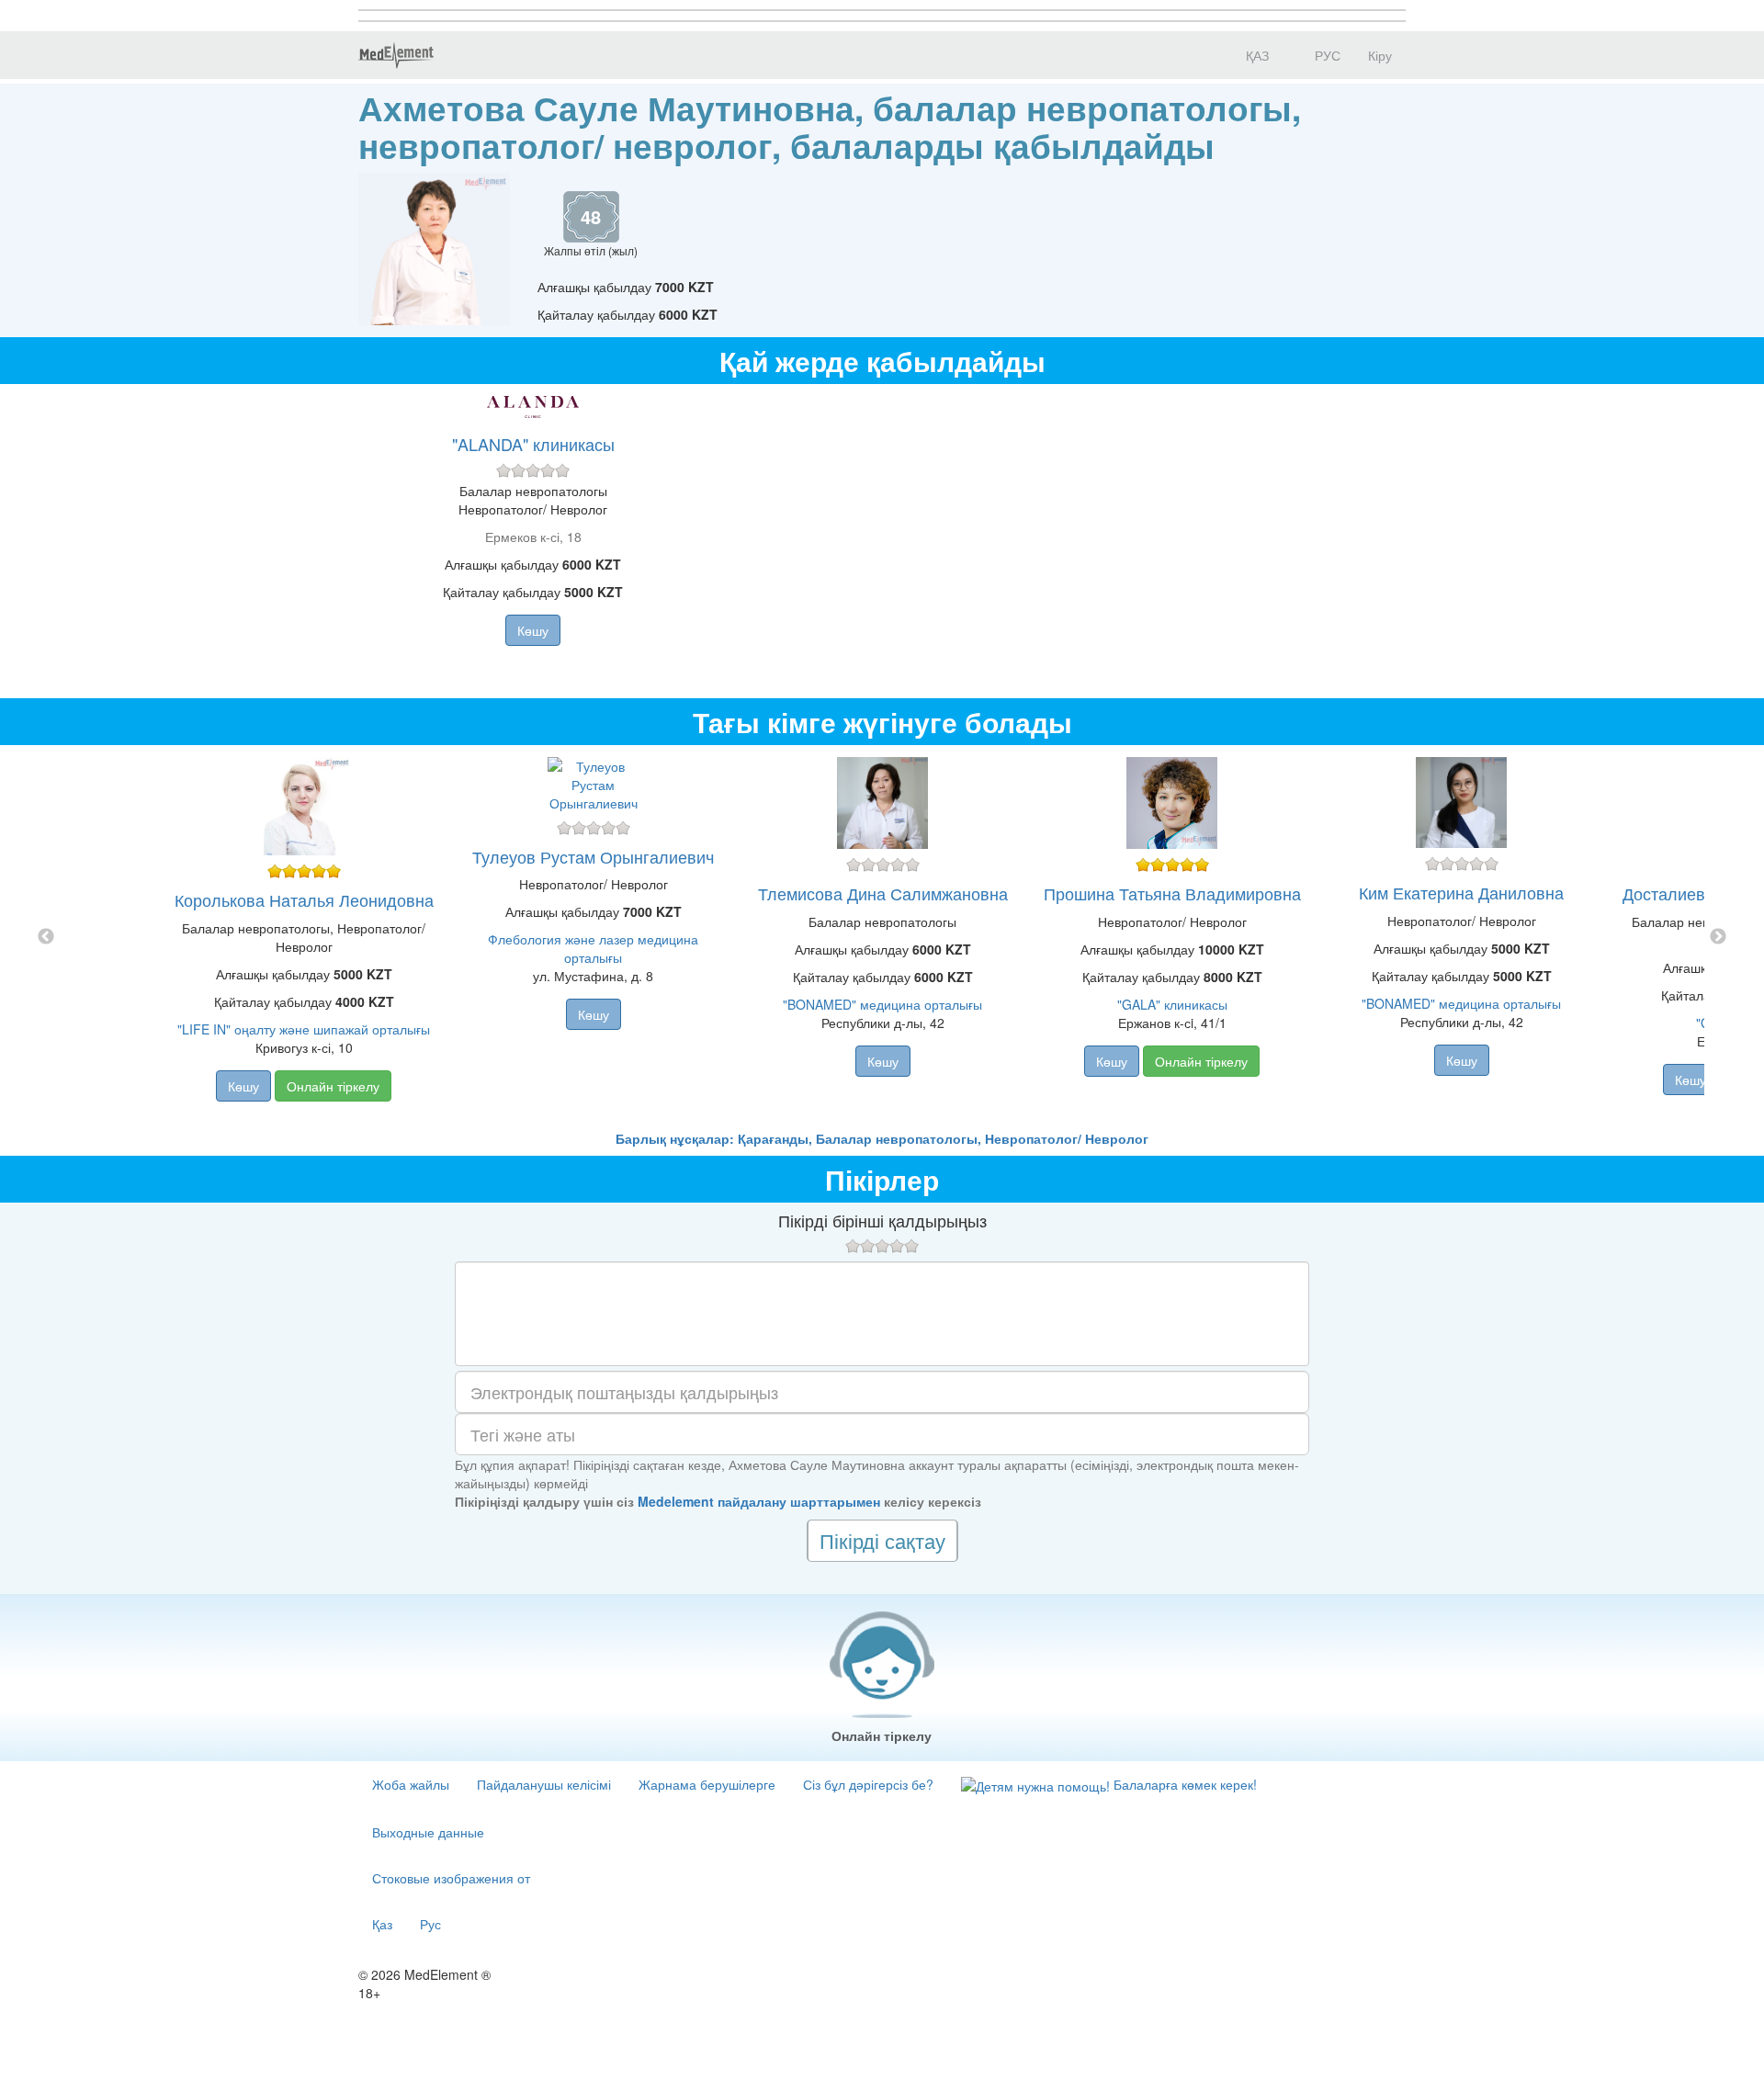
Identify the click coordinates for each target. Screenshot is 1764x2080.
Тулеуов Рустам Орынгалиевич (593, 856)
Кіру (1380, 55)
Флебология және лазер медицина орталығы (593, 948)
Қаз (382, 1924)
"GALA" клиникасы (1172, 1004)
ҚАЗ (1255, 55)
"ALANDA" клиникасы (533, 444)
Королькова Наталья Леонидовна (304, 899)
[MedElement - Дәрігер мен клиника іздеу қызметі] (396, 55)
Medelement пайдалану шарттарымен (759, 1501)
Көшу (533, 630)
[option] (882, 937)
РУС (1326, 55)
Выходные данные (428, 1832)
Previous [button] (46, 937)
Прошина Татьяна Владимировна (1172, 893)
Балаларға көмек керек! (1183, 1784)
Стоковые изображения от (451, 1878)
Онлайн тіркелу (333, 1086)
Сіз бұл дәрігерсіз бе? (868, 1784)
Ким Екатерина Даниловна (1461, 892)
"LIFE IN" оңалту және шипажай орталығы (304, 1029)
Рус (430, 1924)
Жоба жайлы (411, 1784)
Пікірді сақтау (882, 1540)
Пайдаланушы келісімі (544, 1784)
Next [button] (1718, 937)
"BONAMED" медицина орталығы (882, 1004)
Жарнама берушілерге (707, 1784)
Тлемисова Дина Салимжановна (883, 893)
